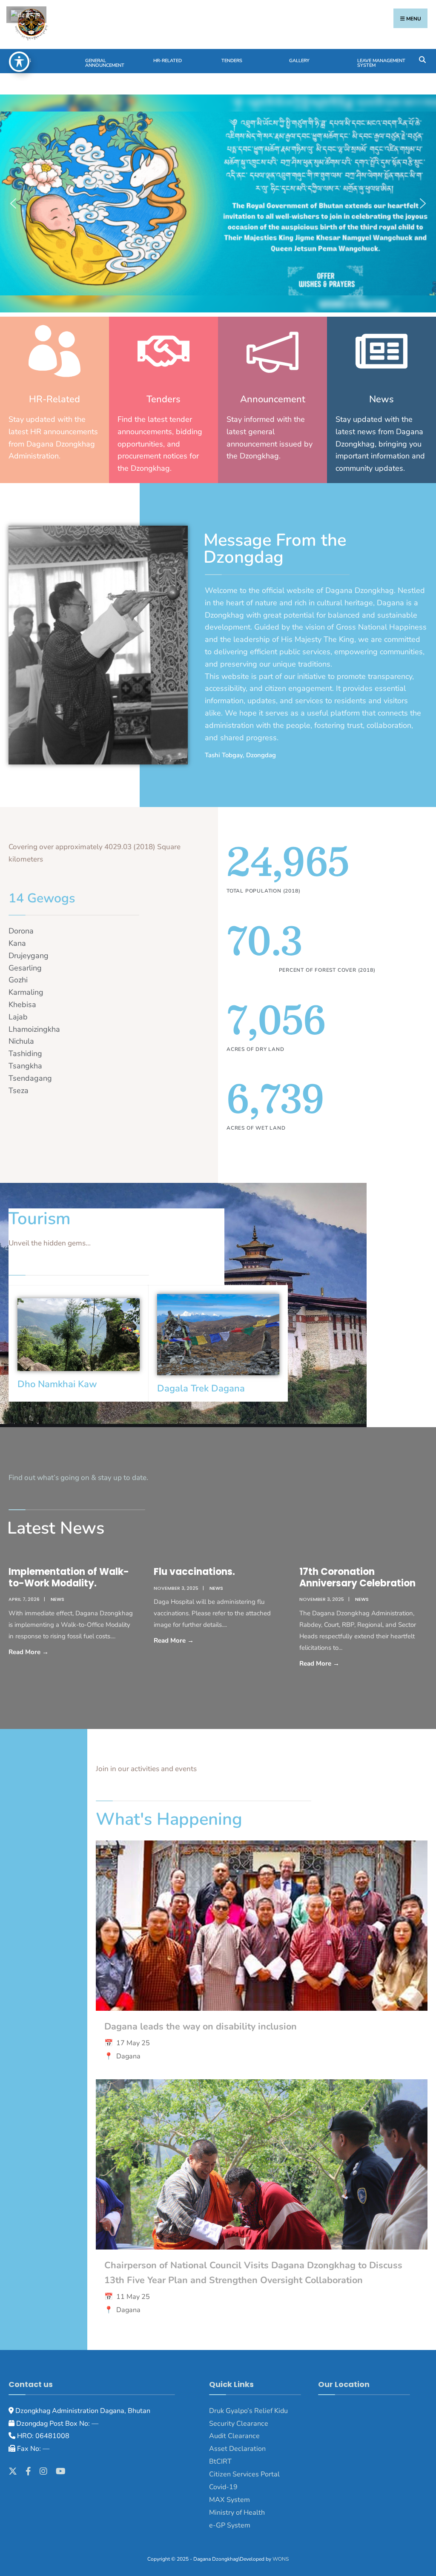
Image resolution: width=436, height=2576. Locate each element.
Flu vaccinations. (194, 1572)
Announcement (273, 399)
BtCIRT (220, 2462)
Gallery (299, 61)
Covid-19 (223, 2487)
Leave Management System (381, 63)
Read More (52, 1651)
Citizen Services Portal (244, 2474)
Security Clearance (239, 2424)
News (24, 61)
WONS (281, 2559)
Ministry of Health (237, 2513)
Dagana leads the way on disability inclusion (201, 2026)
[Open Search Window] (422, 59)
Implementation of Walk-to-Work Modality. (69, 1577)
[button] (13, 203)
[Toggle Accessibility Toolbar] (19, 62)
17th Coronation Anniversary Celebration (357, 1577)
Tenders (232, 61)
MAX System (229, 2500)
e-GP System (230, 2525)
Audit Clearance (234, 2436)
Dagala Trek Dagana (201, 1388)
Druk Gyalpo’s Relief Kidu (248, 2411)
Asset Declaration (237, 2449)
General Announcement (105, 63)
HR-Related (168, 61)
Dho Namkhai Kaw (57, 1384)
